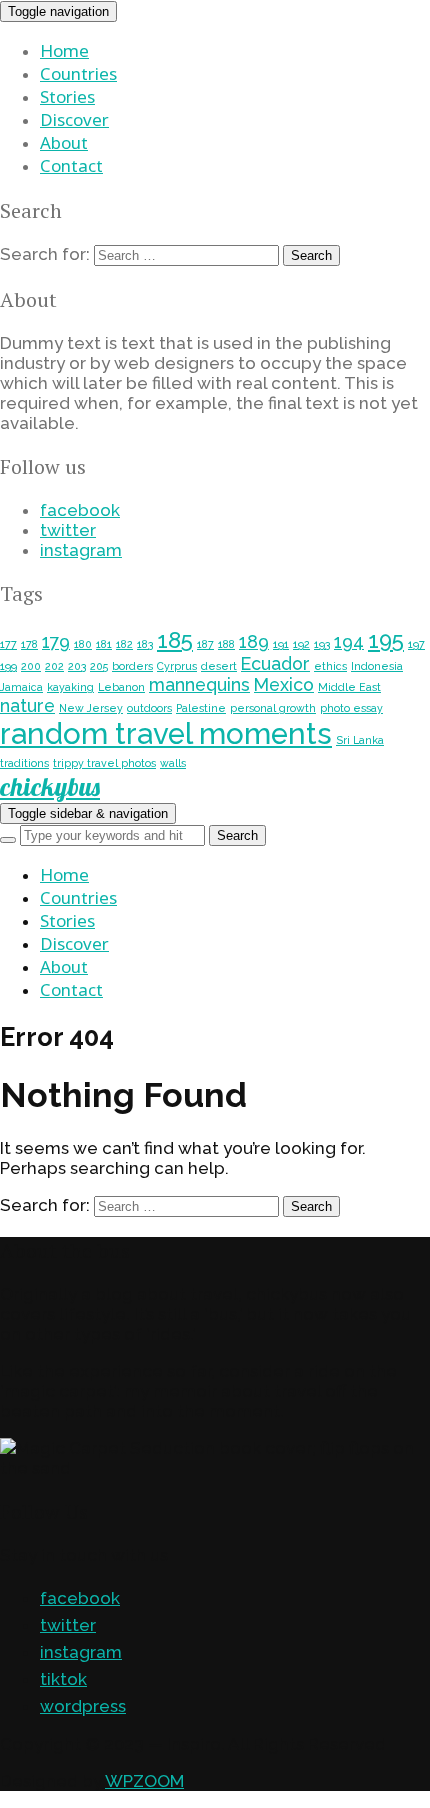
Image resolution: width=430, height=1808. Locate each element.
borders (132, 666)
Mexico (284, 684)
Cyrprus (177, 666)
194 (349, 641)
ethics (330, 666)
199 (8, 666)
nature (27, 705)
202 (54, 666)
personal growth (273, 708)
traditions (24, 763)
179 (56, 641)
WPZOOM (144, 1781)
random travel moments (166, 733)
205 (99, 666)
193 (322, 644)
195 (386, 640)
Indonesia (377, 666)
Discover (74, 119)
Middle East (349, 687)
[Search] (8, 840)
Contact (71, 165)
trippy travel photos (104, 763)
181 (104, 644)
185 (175, 640)
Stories (67, 96)
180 (83, 644)
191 (281, 644)
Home (64, 50)
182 (124, 644)
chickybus (50, 786)
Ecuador (275, 663)
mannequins (199, 684)
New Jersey (91, 708)
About (64, 142)
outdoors (149, 708)
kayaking (70, 687)
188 (226, 644)
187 (205, 644)
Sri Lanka (360, 740)
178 (29, 644)
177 (8, 644)
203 (77, 666)
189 (254, 641)
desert (219, 666)
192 (301, 644)
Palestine (201, 708)
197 (416, 644)
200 (31, 666)
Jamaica (21, 687)
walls (173, 763)
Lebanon (121, 687)
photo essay (351, 708)
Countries (78, 73)
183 (145, 644)
